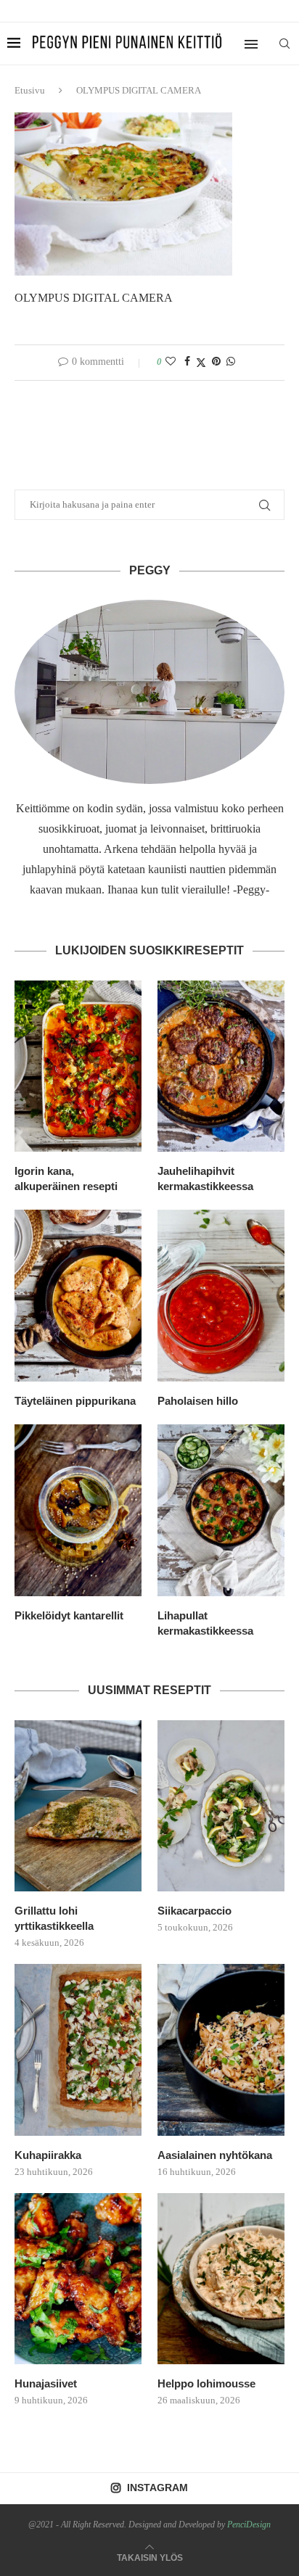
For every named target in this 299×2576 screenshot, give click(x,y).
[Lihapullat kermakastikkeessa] (221, 1510)
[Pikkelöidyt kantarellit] (78, 1510)
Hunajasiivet (46, 2383)
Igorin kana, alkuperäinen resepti (66, 1178)
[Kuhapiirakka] (78, 2050)
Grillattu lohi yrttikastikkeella (54, 1918)
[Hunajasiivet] (78, 2279)
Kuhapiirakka (48, 2155)
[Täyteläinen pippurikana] (78, 1296)
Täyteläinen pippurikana (75, 1401)
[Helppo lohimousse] (221, 2279)
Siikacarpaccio (194, 1911)
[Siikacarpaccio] (221, 1806)
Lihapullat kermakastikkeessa (205, 1623)
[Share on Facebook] (187, 362)
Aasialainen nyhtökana (215, 2155)
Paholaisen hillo (198, 1401)
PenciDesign (249, 2525)
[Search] (284, 44)
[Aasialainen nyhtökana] (221, 2050)
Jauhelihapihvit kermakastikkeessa (205, 1178)
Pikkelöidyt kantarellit (69, 1615)
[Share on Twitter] (201, 363)
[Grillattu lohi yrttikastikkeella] (78, 1806)
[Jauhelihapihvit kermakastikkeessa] (221, 1066)
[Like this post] (171, 362)
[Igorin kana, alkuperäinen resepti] (78, 1066)
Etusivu (30, 90)
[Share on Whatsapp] (231, 362)
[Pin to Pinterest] (216, 362)
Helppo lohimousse (206, 2383)
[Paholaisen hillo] (221, 1296)
